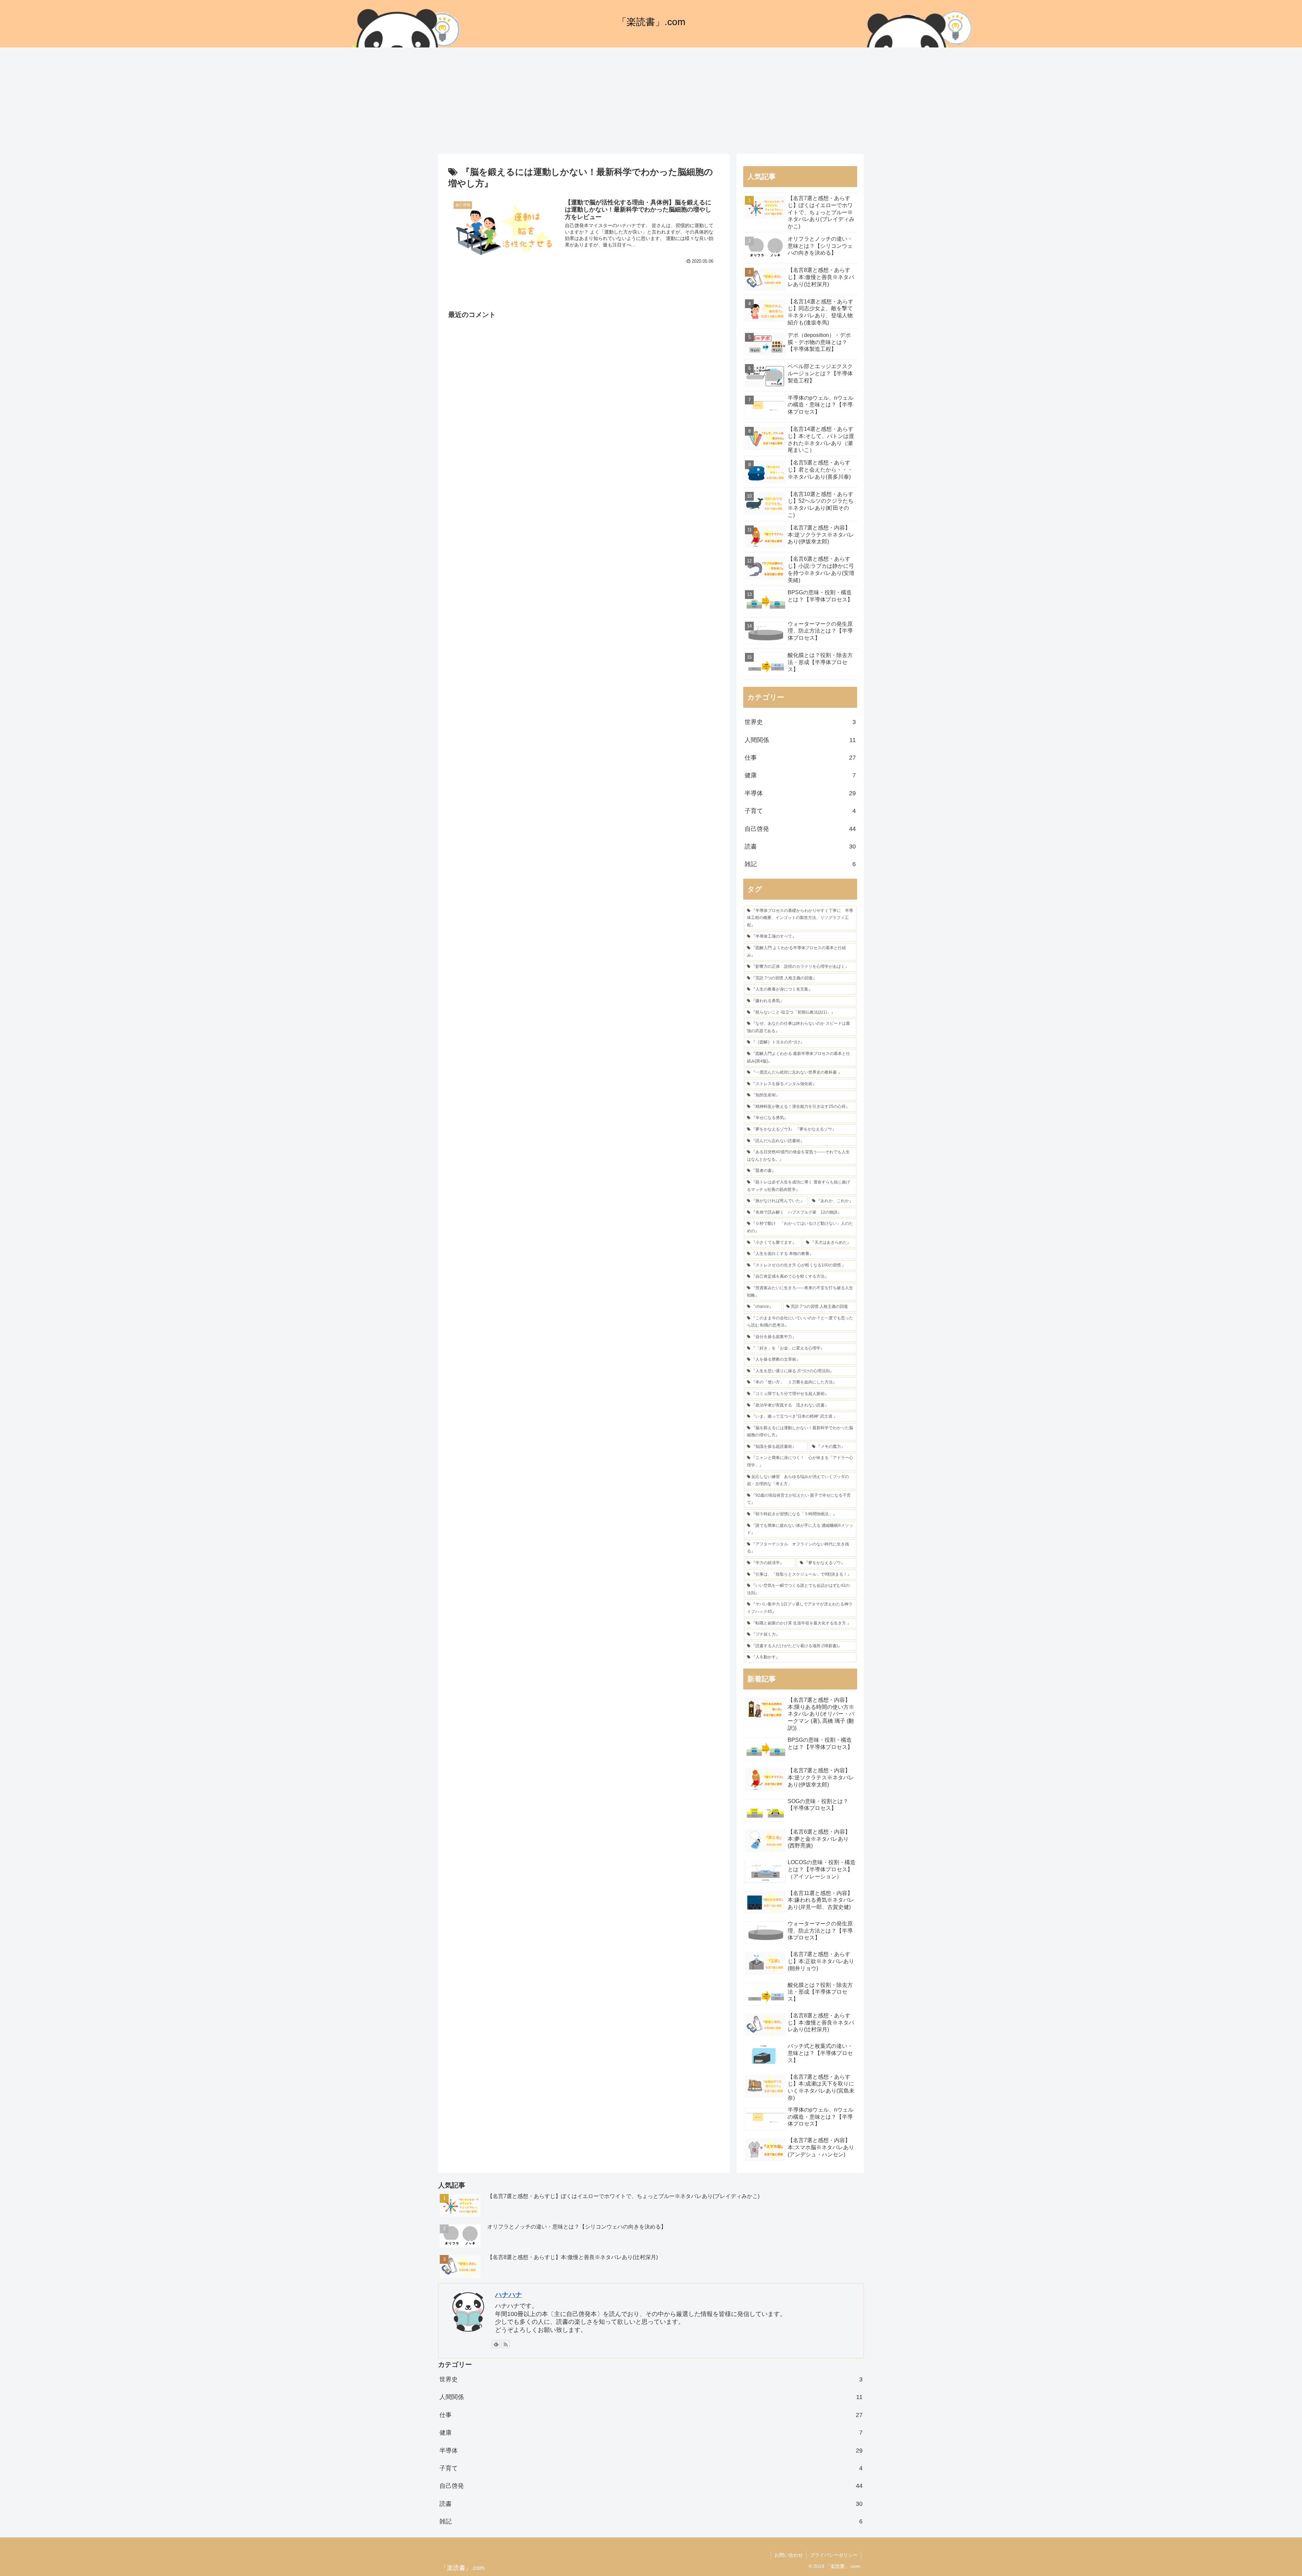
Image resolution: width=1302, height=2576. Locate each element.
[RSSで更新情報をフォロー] (506, 2344)
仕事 (800, 758)
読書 (800, 846)
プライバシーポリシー (834, 2555)
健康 (800, 775)
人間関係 (800, 740)
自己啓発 (800, 829)
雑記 (800, 864)
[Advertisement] (651, 103)
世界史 (800, 722)
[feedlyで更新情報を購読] (496, 2344)
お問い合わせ (789, 2555)
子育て (800, 811)
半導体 (800, 793)
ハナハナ (509, 2295)
